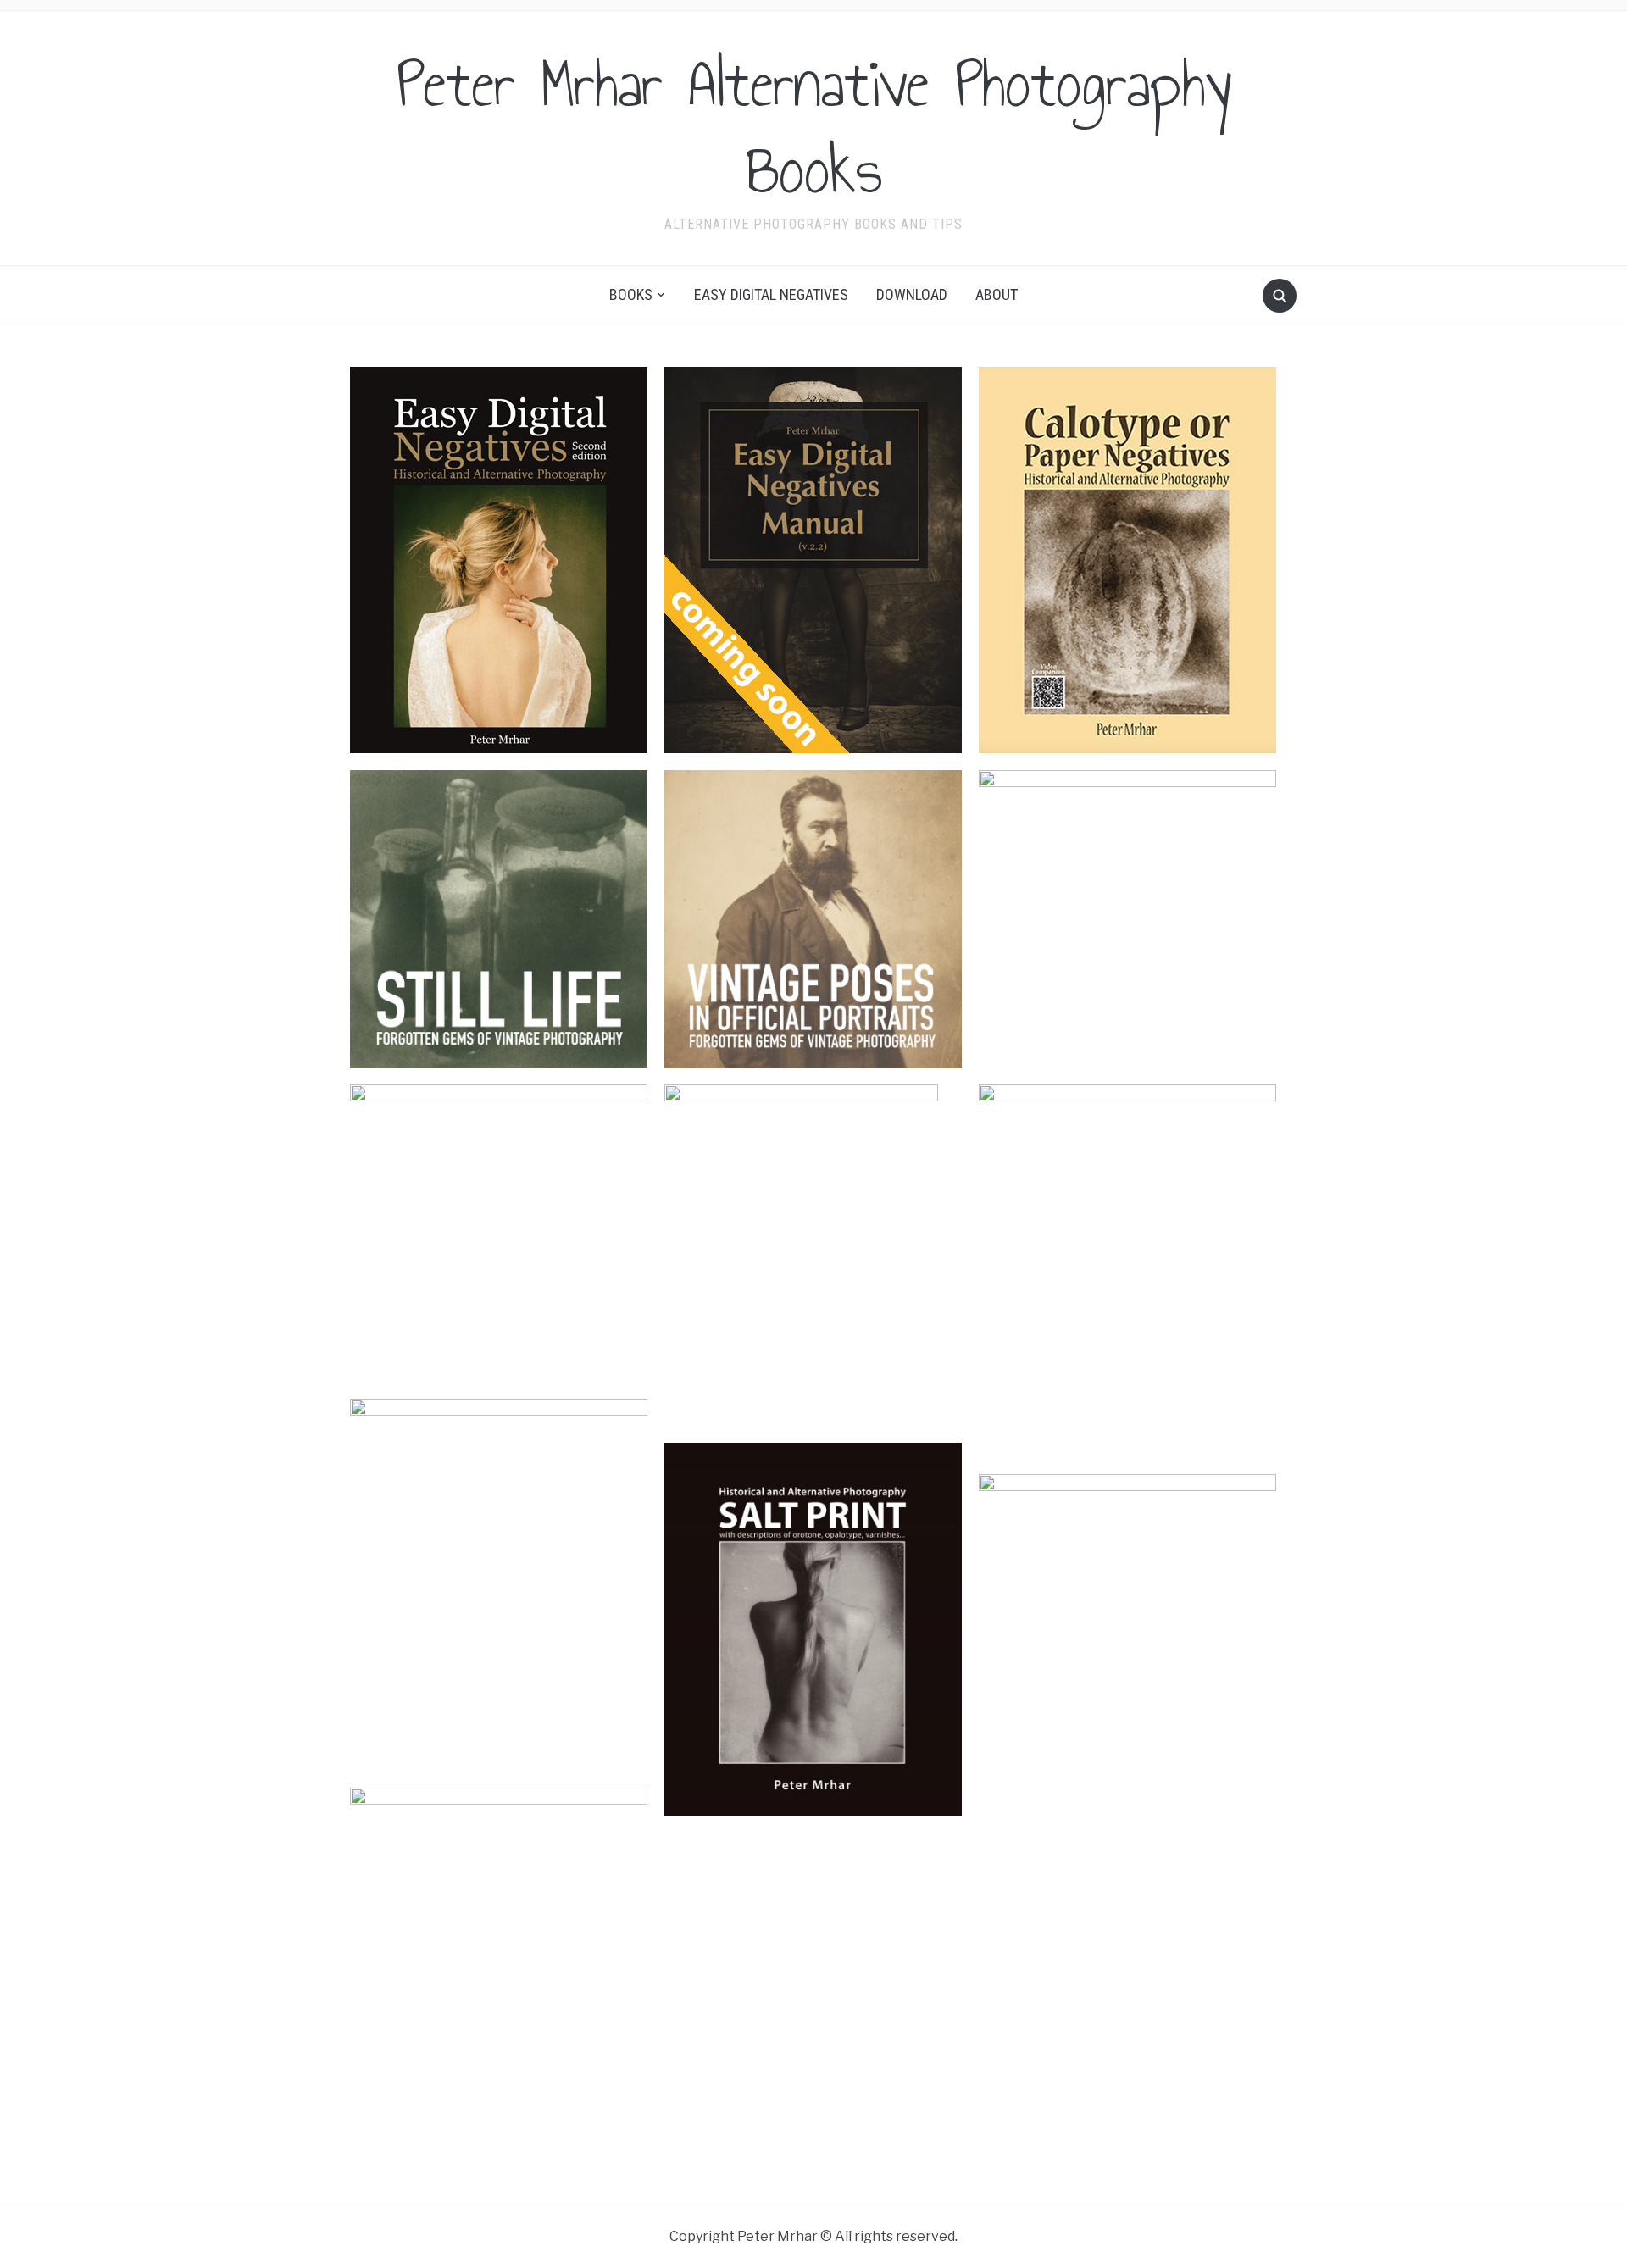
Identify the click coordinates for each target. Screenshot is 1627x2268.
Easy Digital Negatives (771, 294)
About (997, 294)
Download (912, 294)
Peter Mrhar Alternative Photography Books (814, 127)
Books (631, 294)
